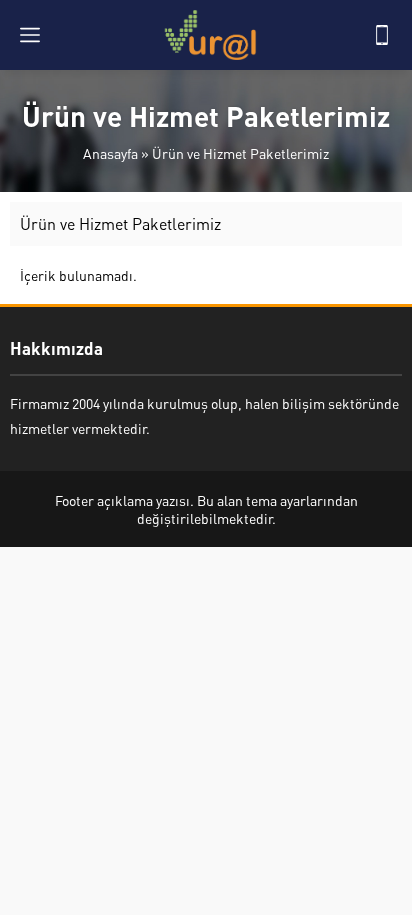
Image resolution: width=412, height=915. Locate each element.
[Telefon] (382, 35)
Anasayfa (110, 153)
